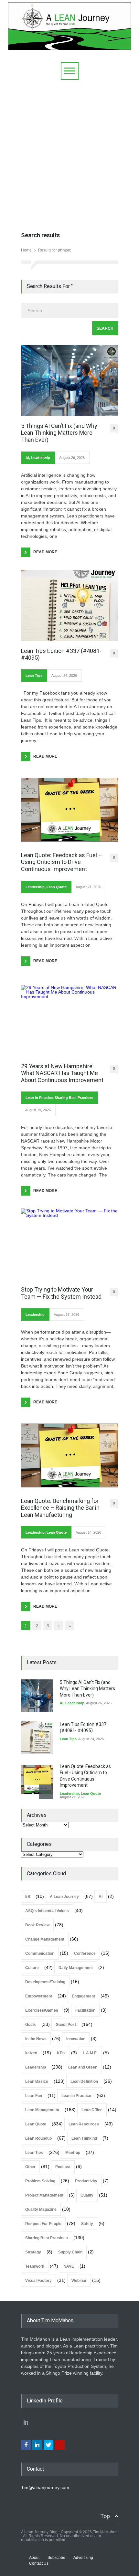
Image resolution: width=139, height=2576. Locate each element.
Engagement (83, 1996)
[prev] (46, 1687)
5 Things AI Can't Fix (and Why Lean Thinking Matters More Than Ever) (87, 1689)
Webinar (79, 2281)
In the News (36, 2039)
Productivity (86, 2181)
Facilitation (85, 2010)
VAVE (69, 2266)
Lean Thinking (84, 2138)
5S (28, 1897)
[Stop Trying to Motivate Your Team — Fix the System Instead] (69, 1244)
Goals (31, 2025)
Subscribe (56, 2558)
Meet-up (73, 2153)
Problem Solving (40, 2181)
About (34, 2558)
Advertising (83, 2558)
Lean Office (92, 2110)
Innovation (76, 2039)
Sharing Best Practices (74, 1098)
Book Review (37, 1925)
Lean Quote (57, 887)
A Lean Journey (64, 1897)
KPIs (61, 2053)
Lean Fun (34, 2096)
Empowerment (39, 1996)
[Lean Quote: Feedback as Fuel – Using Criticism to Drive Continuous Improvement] (69, 810)
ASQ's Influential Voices (47, 1911)
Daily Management (76, 1968)
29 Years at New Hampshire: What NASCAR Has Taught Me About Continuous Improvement (62, 1073)
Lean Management (42, 2110)
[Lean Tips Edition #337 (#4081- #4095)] (69, 605)
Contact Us (39, 2563)
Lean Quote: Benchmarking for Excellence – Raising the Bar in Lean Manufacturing (60, 1508)
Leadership (41, 458)
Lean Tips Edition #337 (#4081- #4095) (61, 654)
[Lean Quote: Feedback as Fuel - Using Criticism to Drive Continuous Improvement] (37, 1780)
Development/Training (45, 1982)
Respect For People (43, 2224)
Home (26, 250)
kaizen (31, 2053)
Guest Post (66, 2025)
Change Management (45, 1939)
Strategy (33, 2252)
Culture (32, 1968)
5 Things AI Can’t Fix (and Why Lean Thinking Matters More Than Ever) (59, 433)
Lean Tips (34, 676)
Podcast (63, 2167)
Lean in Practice (39, 1098)
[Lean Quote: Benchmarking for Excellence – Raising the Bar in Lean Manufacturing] (69, 1455)
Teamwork (35, 2266)
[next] (46, 1792)
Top (105, 2516)
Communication (40, 1953)
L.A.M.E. (90, 2053)
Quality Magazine (41, 2209)
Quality (87, 2195)
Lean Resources (84, 2124)
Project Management (44, 2195)
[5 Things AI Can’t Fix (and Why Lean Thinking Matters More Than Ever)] (69, 380)
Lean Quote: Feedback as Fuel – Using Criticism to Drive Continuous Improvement (62, 862)
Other (30, 2167)
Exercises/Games (42, 2010)
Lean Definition (84, 2081)
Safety (87, 2224)
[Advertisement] (69, 153)
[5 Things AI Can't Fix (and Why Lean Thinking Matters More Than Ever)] (37, 1696)
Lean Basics (37, 2081)
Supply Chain (70, 2252)
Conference (85, 1953)
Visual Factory (38, 2281)
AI (27, 458)
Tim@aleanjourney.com (45, 2487)
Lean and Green (83, 2067)
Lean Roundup (38, 2138)
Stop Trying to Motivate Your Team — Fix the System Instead (61, 1293)
